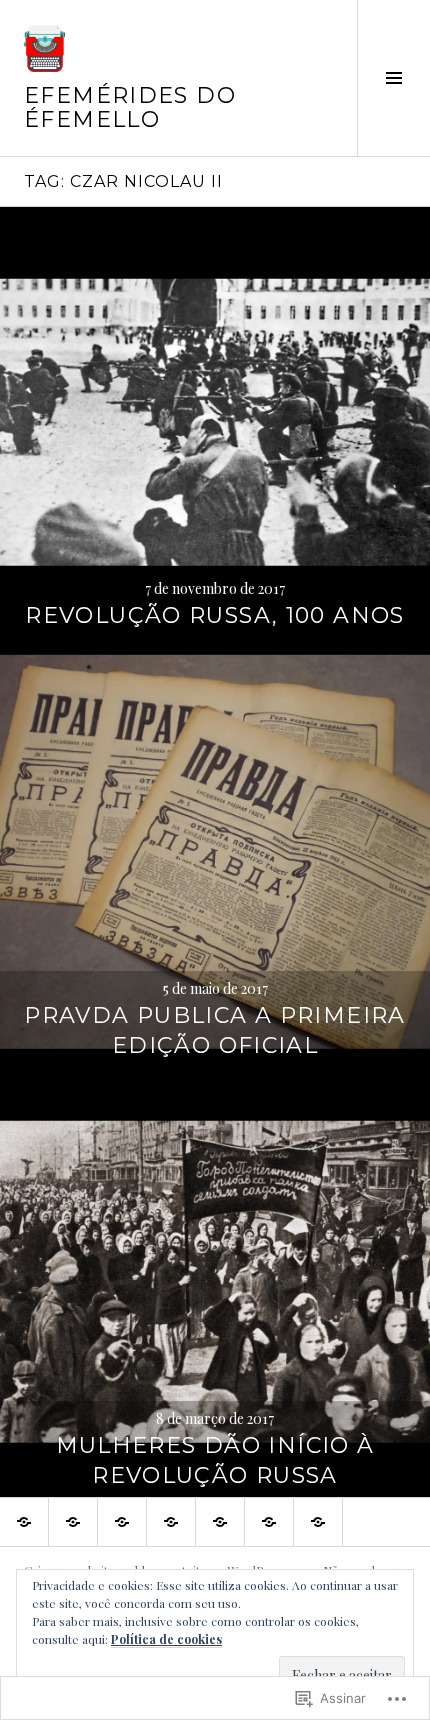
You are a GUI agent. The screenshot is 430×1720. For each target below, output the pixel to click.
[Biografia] (318, 1522)
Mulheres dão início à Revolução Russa (215, 1460)
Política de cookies (166, 1639)
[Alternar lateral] (393, 78)
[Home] (24, 1522)
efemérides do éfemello (130, 107)
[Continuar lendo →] (215, 422)
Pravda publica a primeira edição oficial (214, 1030)
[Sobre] (73, 1522)
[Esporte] (122, 1522)
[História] (220, 1522)
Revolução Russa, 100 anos (214, 615)
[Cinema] (269, 1522)
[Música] (171, 1522)
